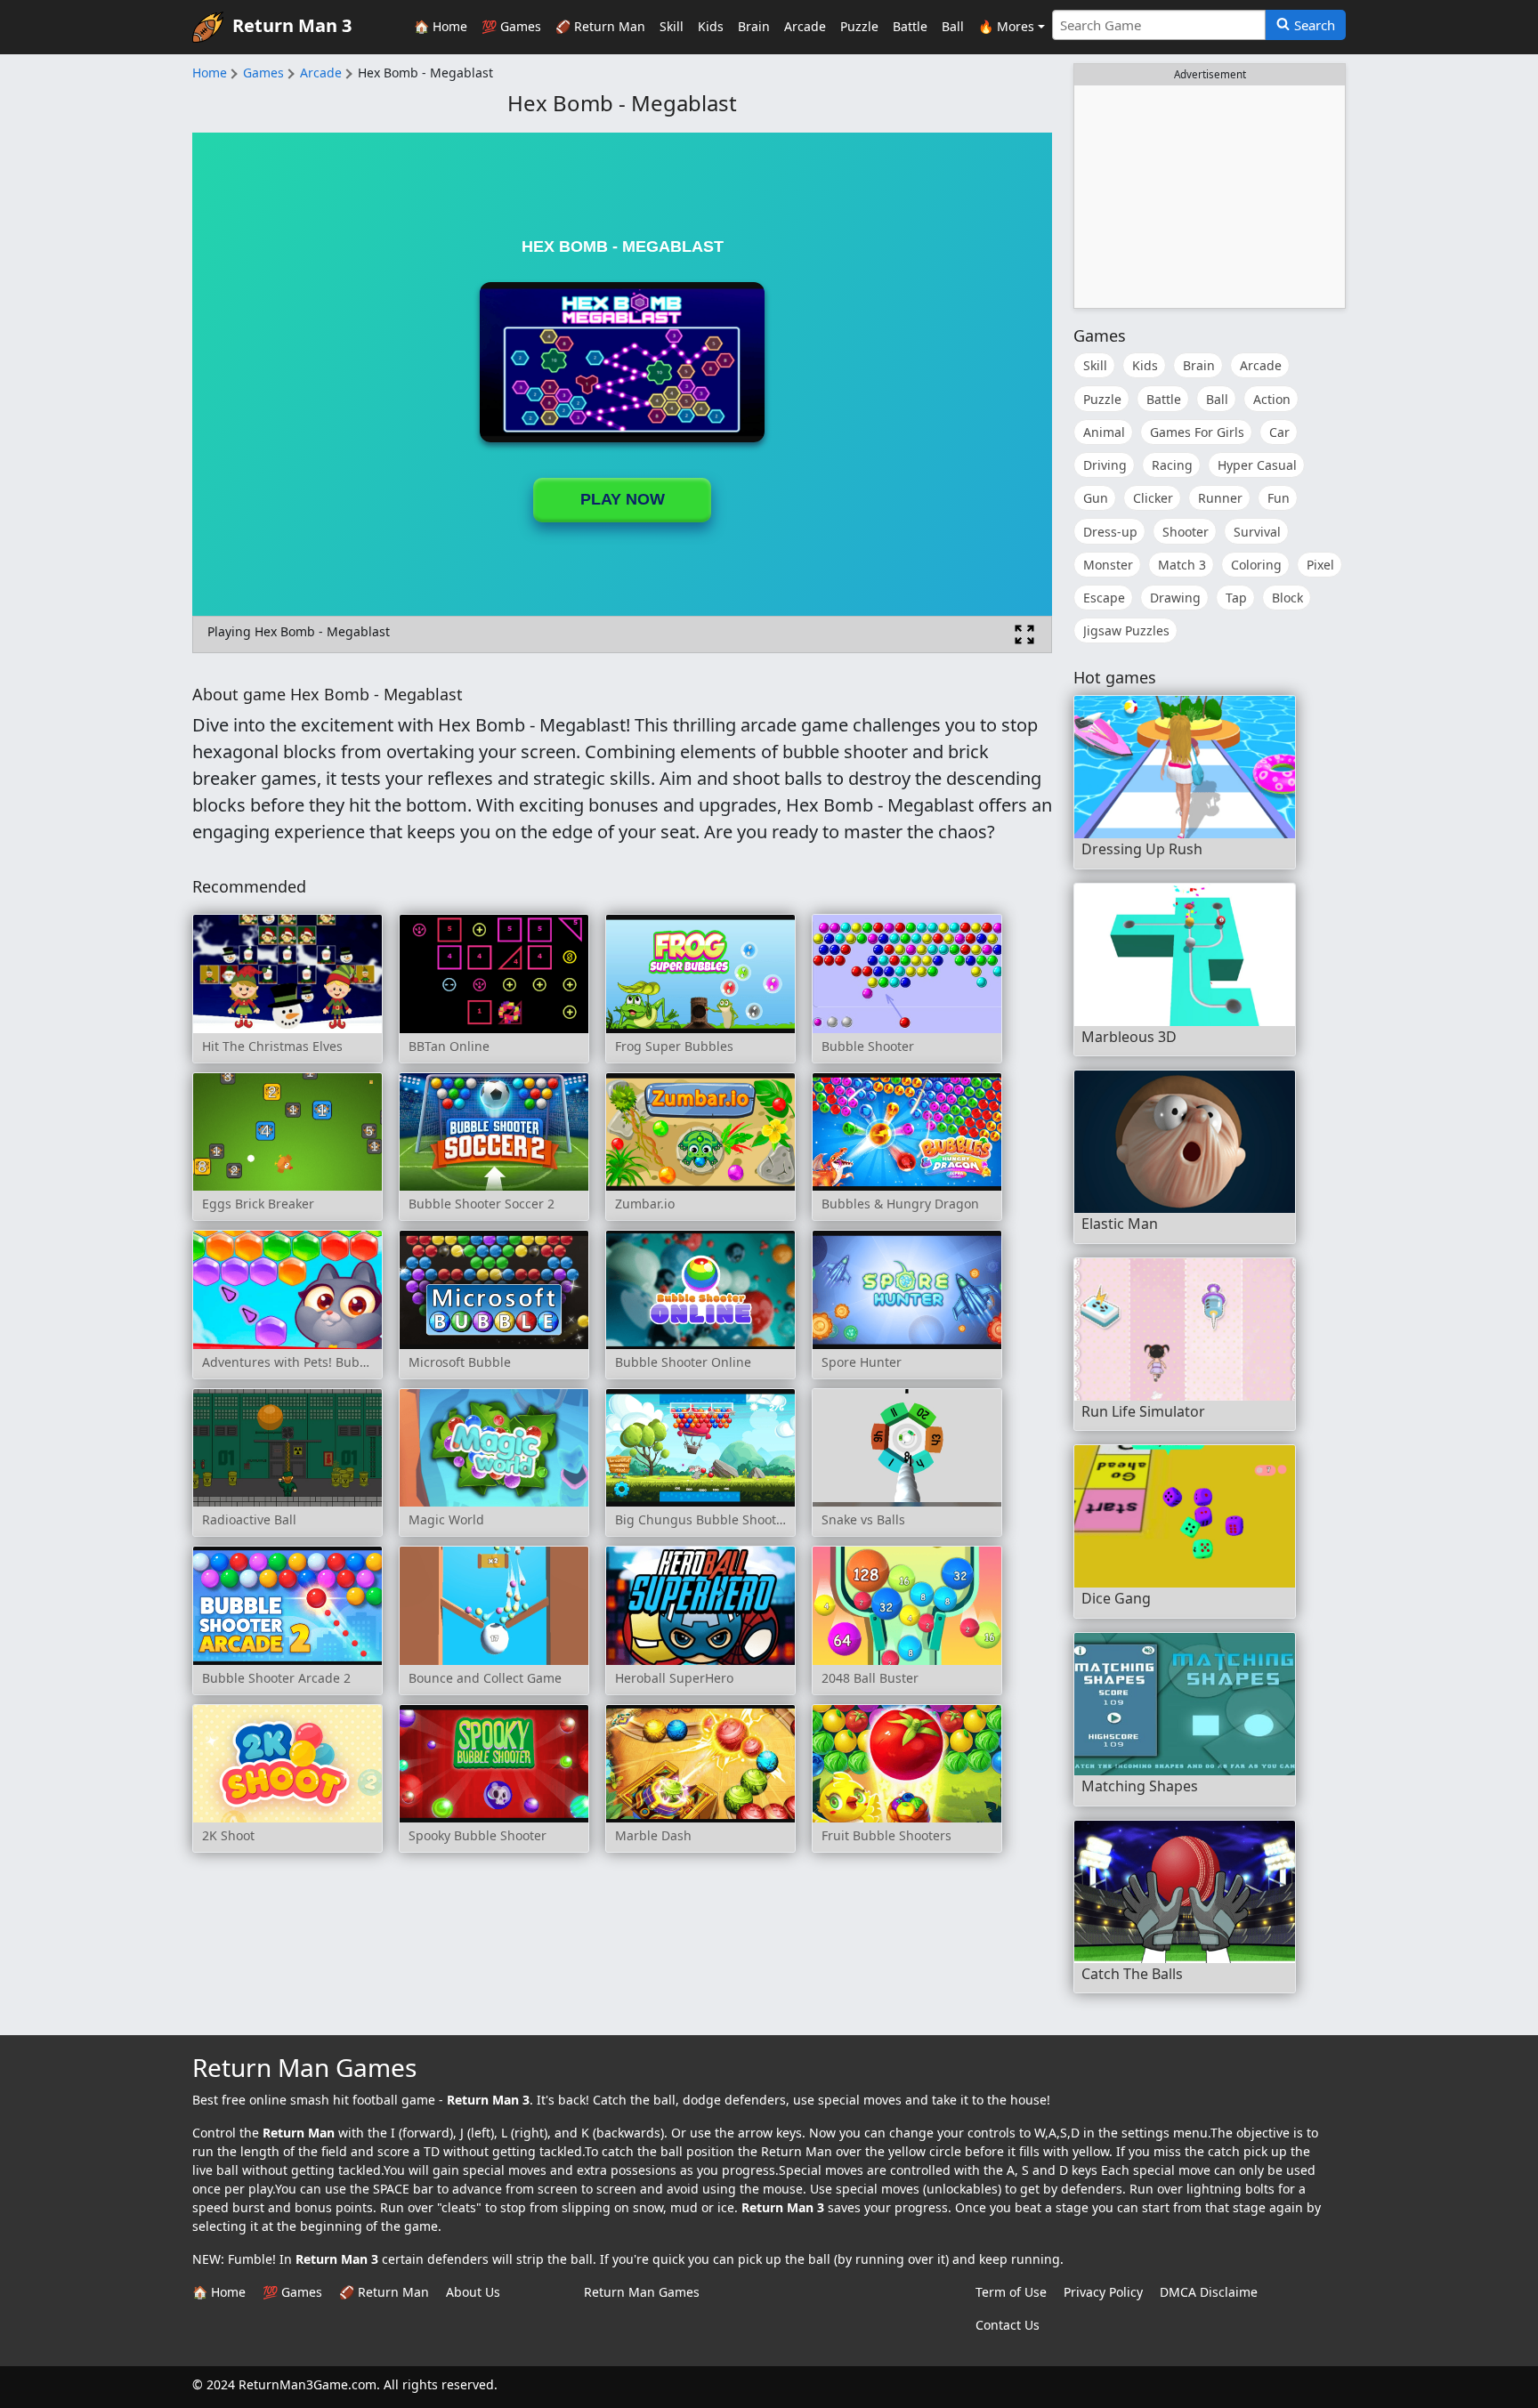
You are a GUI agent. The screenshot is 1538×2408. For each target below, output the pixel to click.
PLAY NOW (623, 499)
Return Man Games (642, 2292)
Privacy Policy (1103, 2292)
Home (210, 73)
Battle (910, 26)
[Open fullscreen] (1024, 634)
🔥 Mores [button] (1006, 26)
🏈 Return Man (600, 26)
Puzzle (859, 26)
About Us (473, 2292)
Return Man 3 (292, 25)
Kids (711, 26)
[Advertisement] (1210, 197)
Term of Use (1011, 2292)
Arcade (805, 26)
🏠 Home (441, 26)
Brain (754, 26)
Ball (953, 26)
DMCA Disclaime (1209, 2292)
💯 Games (511, 26)
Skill (672, 26)
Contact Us (1008, 2325)
